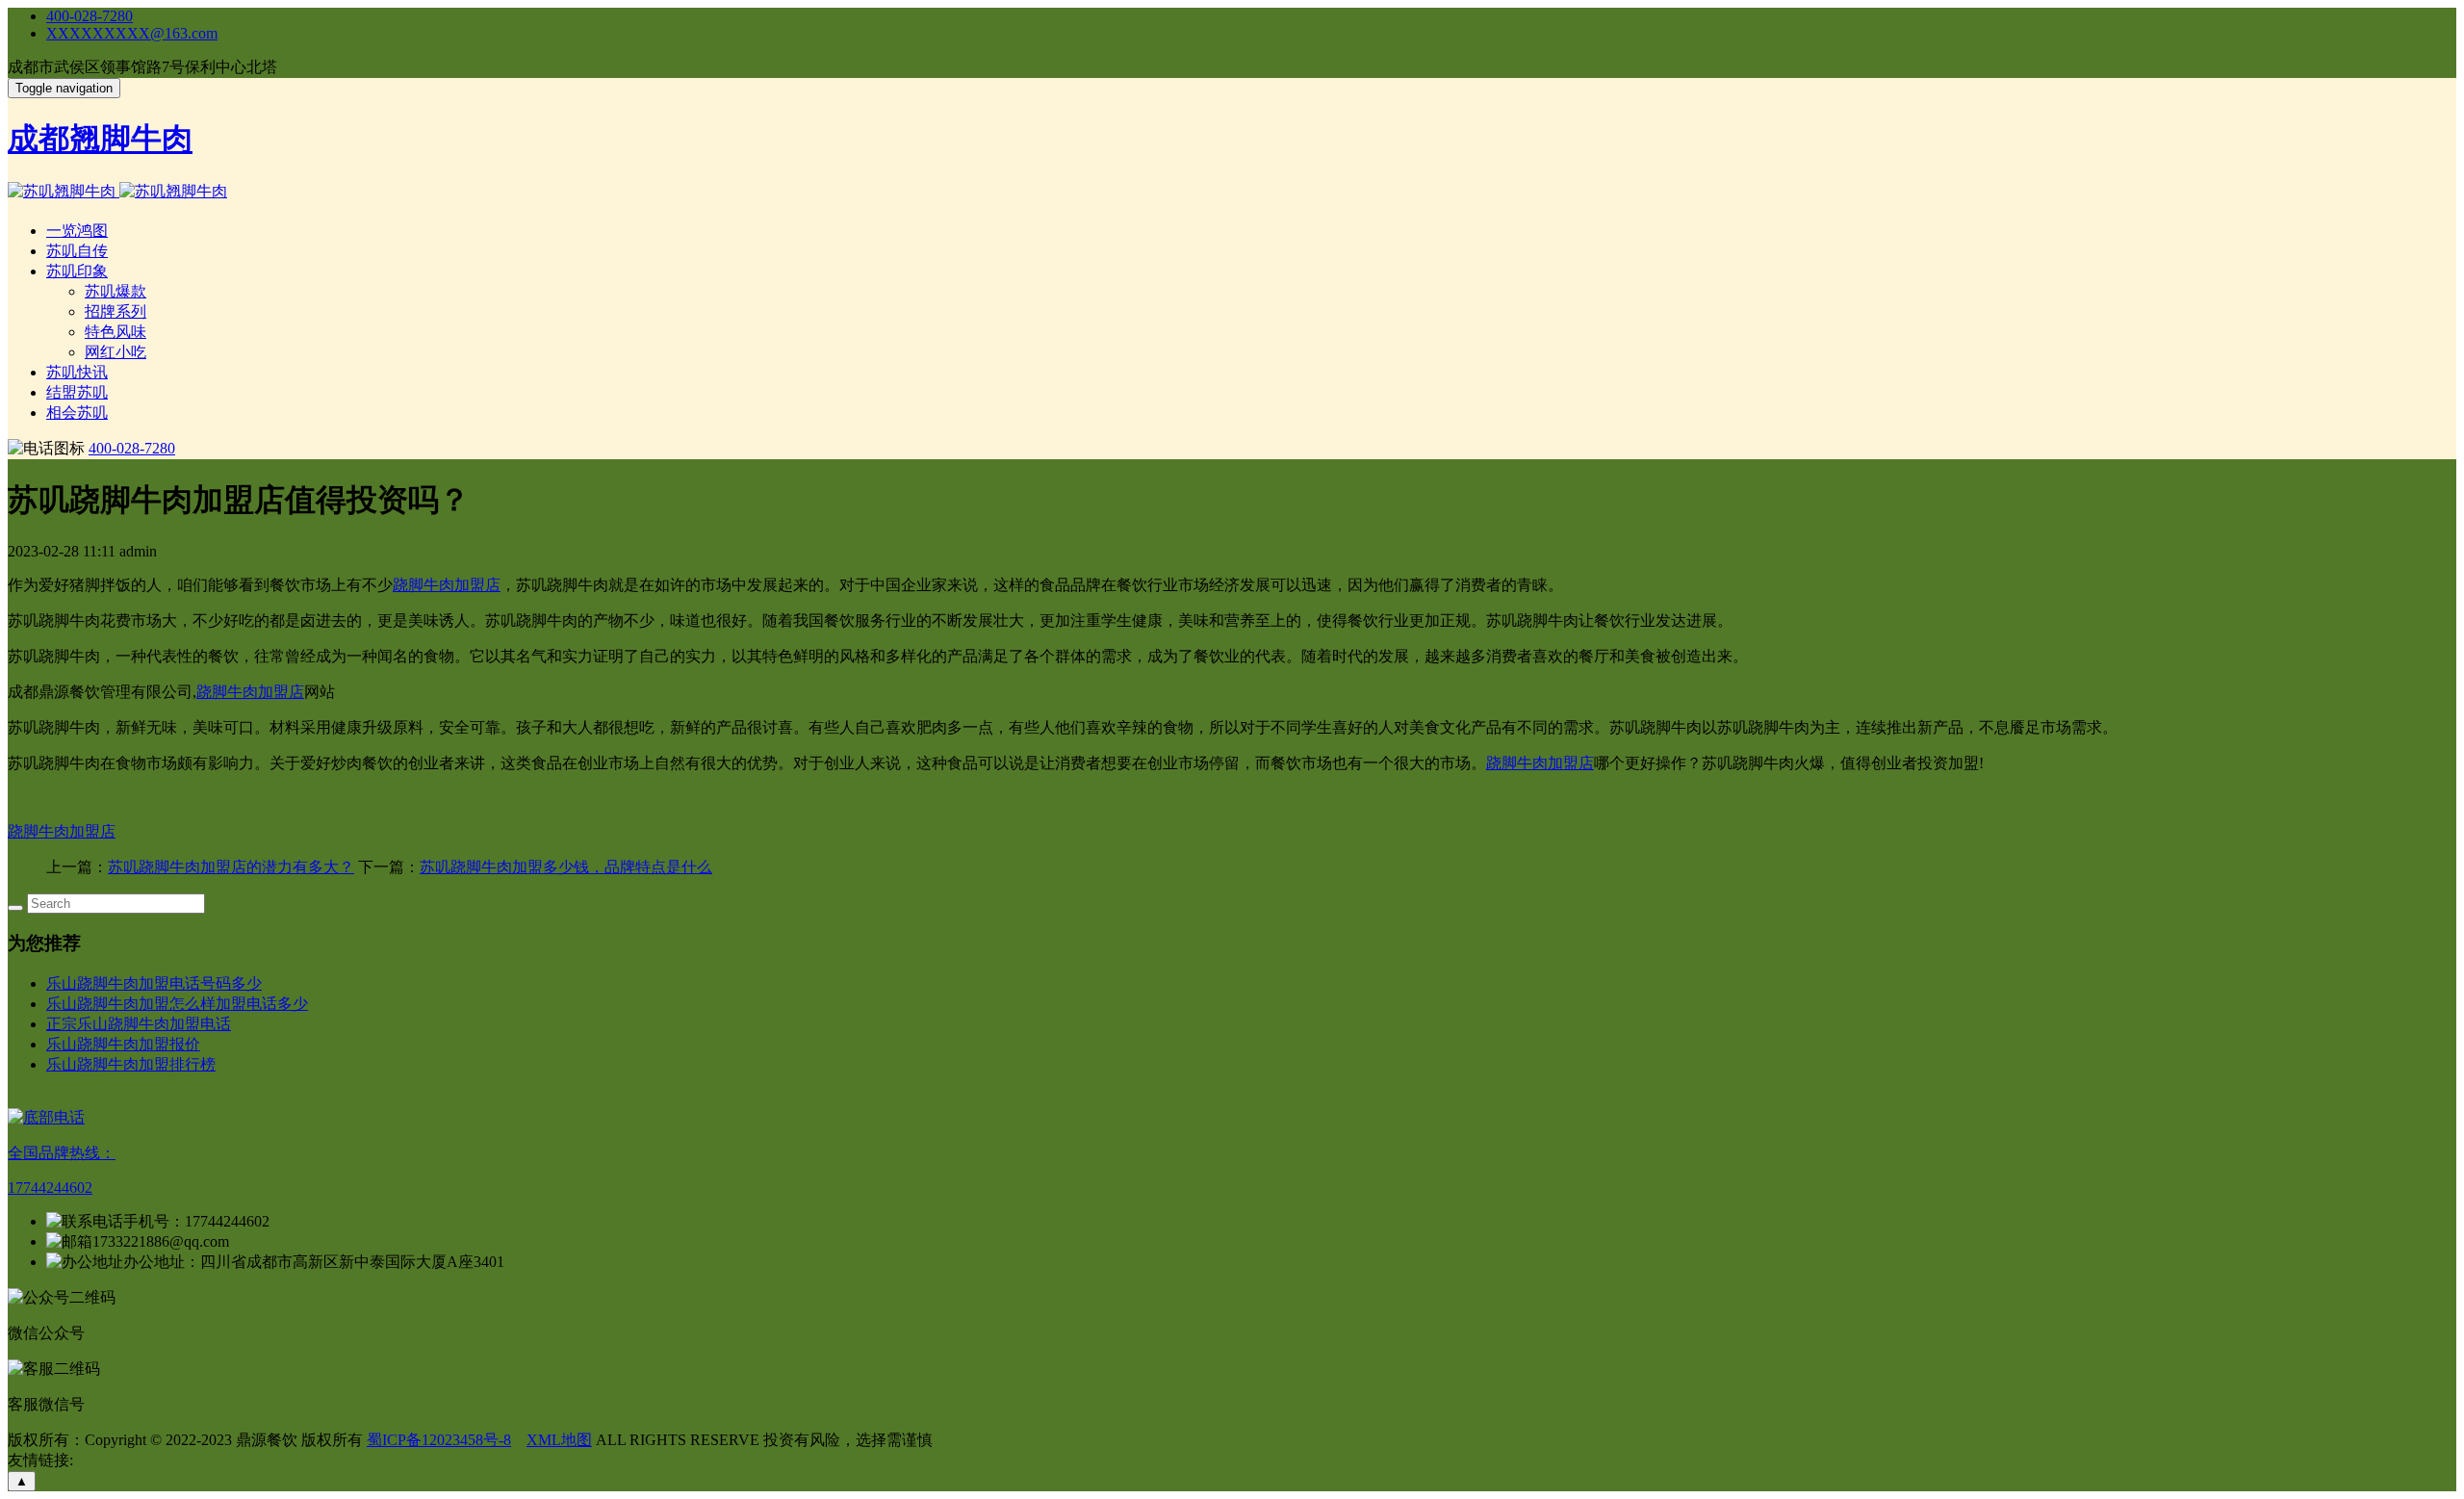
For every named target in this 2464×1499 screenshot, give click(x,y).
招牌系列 (115, 311)
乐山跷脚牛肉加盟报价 (123, 1044)
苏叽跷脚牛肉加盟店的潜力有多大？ (231, 867)
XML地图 (559, 1440)
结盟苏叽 (77, 392)
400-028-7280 (90, 16)
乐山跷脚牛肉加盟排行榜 (131, 1064)
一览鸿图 (77, 231)
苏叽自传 (77, 251)
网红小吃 (115, 352)
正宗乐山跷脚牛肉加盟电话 (139, 1024)
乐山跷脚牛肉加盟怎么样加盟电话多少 (177, 1004)
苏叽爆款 (115, 291)
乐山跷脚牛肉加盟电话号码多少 (154, 983)
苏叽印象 (77, 271)
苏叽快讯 (77, 372)
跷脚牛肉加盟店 (447, 585)
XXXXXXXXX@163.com (132, 33)
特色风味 (115, 332)
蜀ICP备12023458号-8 (439, 1440)
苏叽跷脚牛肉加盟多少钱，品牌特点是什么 (566, 867)
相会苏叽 (77, 413)
